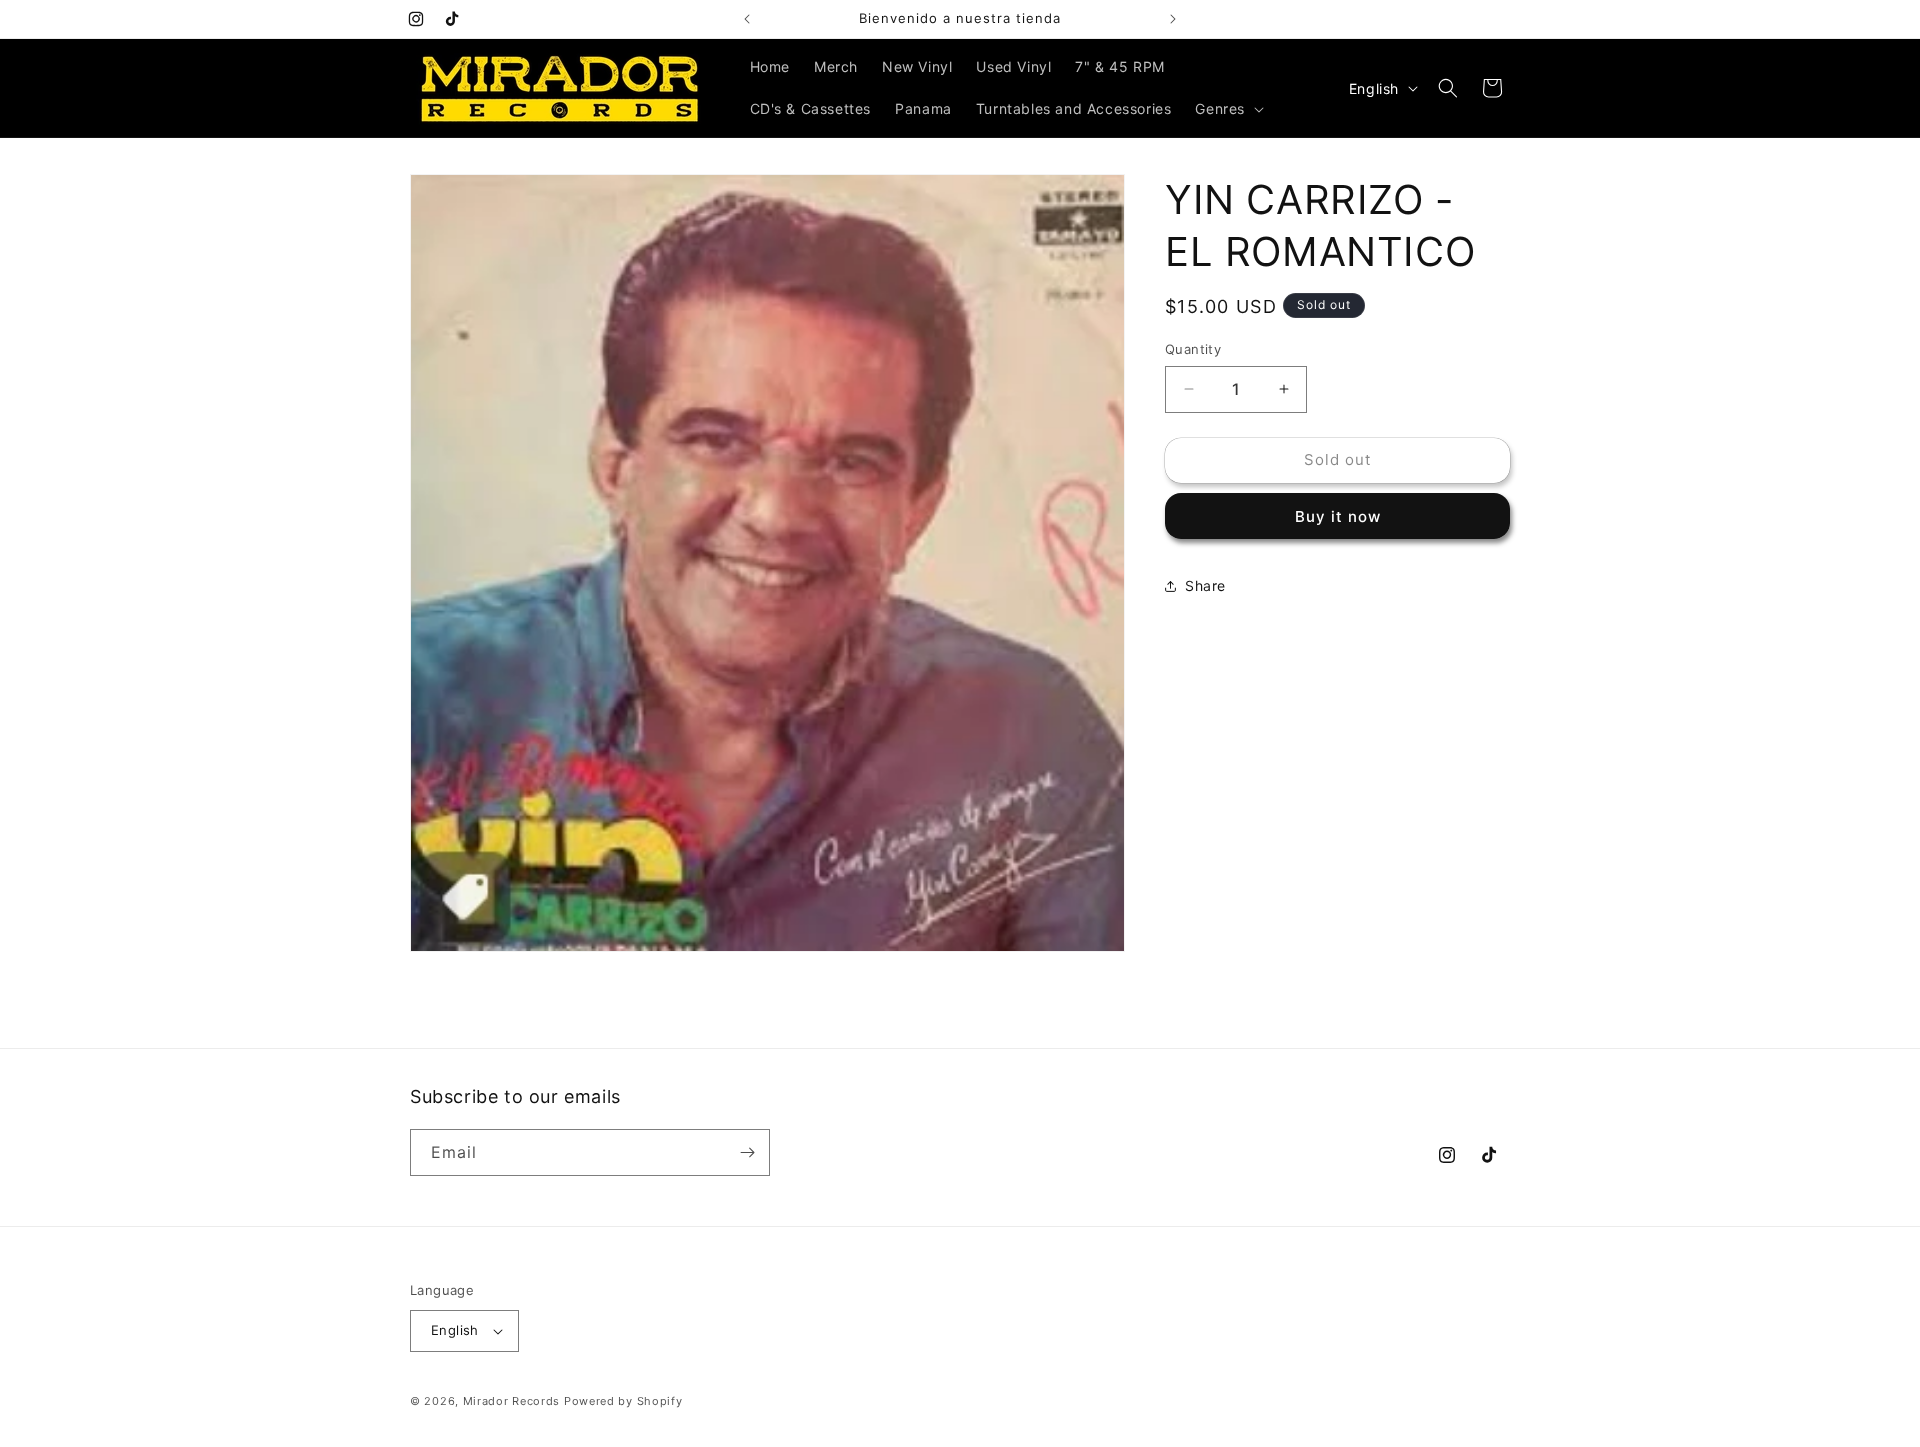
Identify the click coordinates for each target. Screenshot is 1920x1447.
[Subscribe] (747, 1152)
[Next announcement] (1173, 19)
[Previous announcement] (747, 19)
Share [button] (1205, 585)
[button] (1227, 109)
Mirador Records (512, 1401)
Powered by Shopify (623, 1401)
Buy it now (1338, 516)
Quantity (1193, 349)
